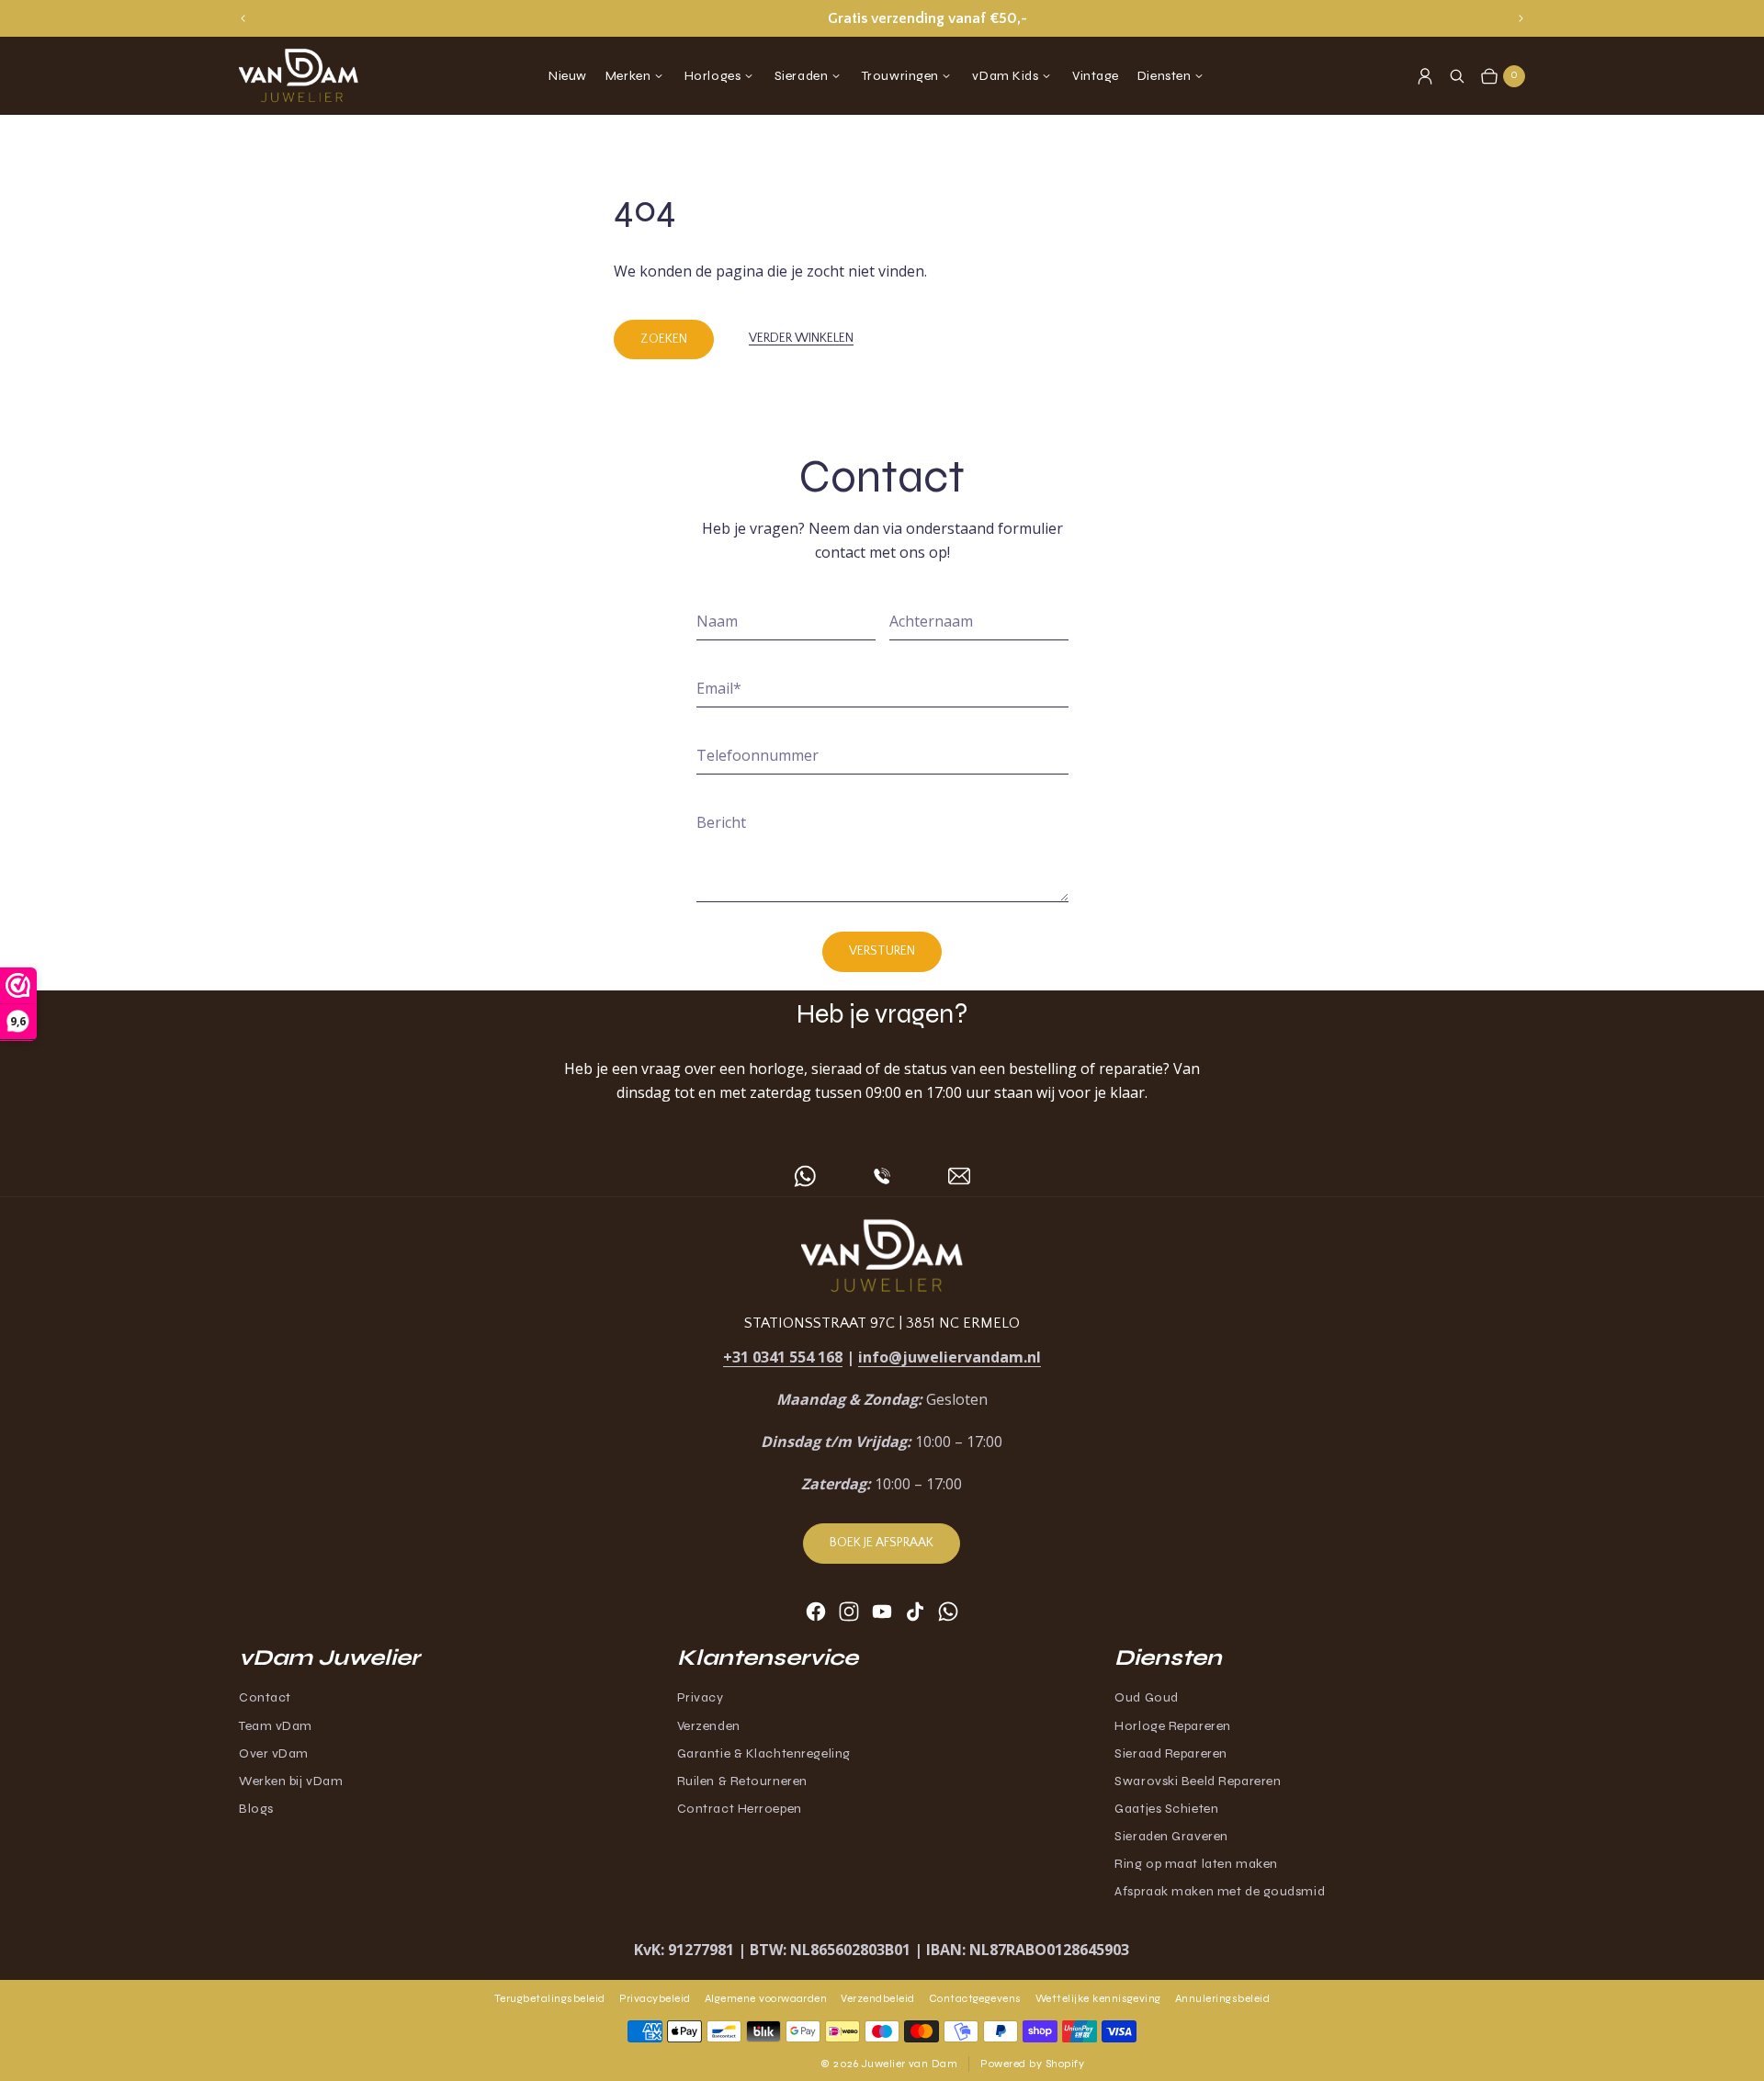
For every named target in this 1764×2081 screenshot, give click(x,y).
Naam (717, 621)
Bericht (721, 822)
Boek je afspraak (882, 1543)
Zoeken (664, 339)
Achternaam (931, 621)
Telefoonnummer (758, 755)
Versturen (882, 951)
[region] (882, 18)
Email (719, 688)
